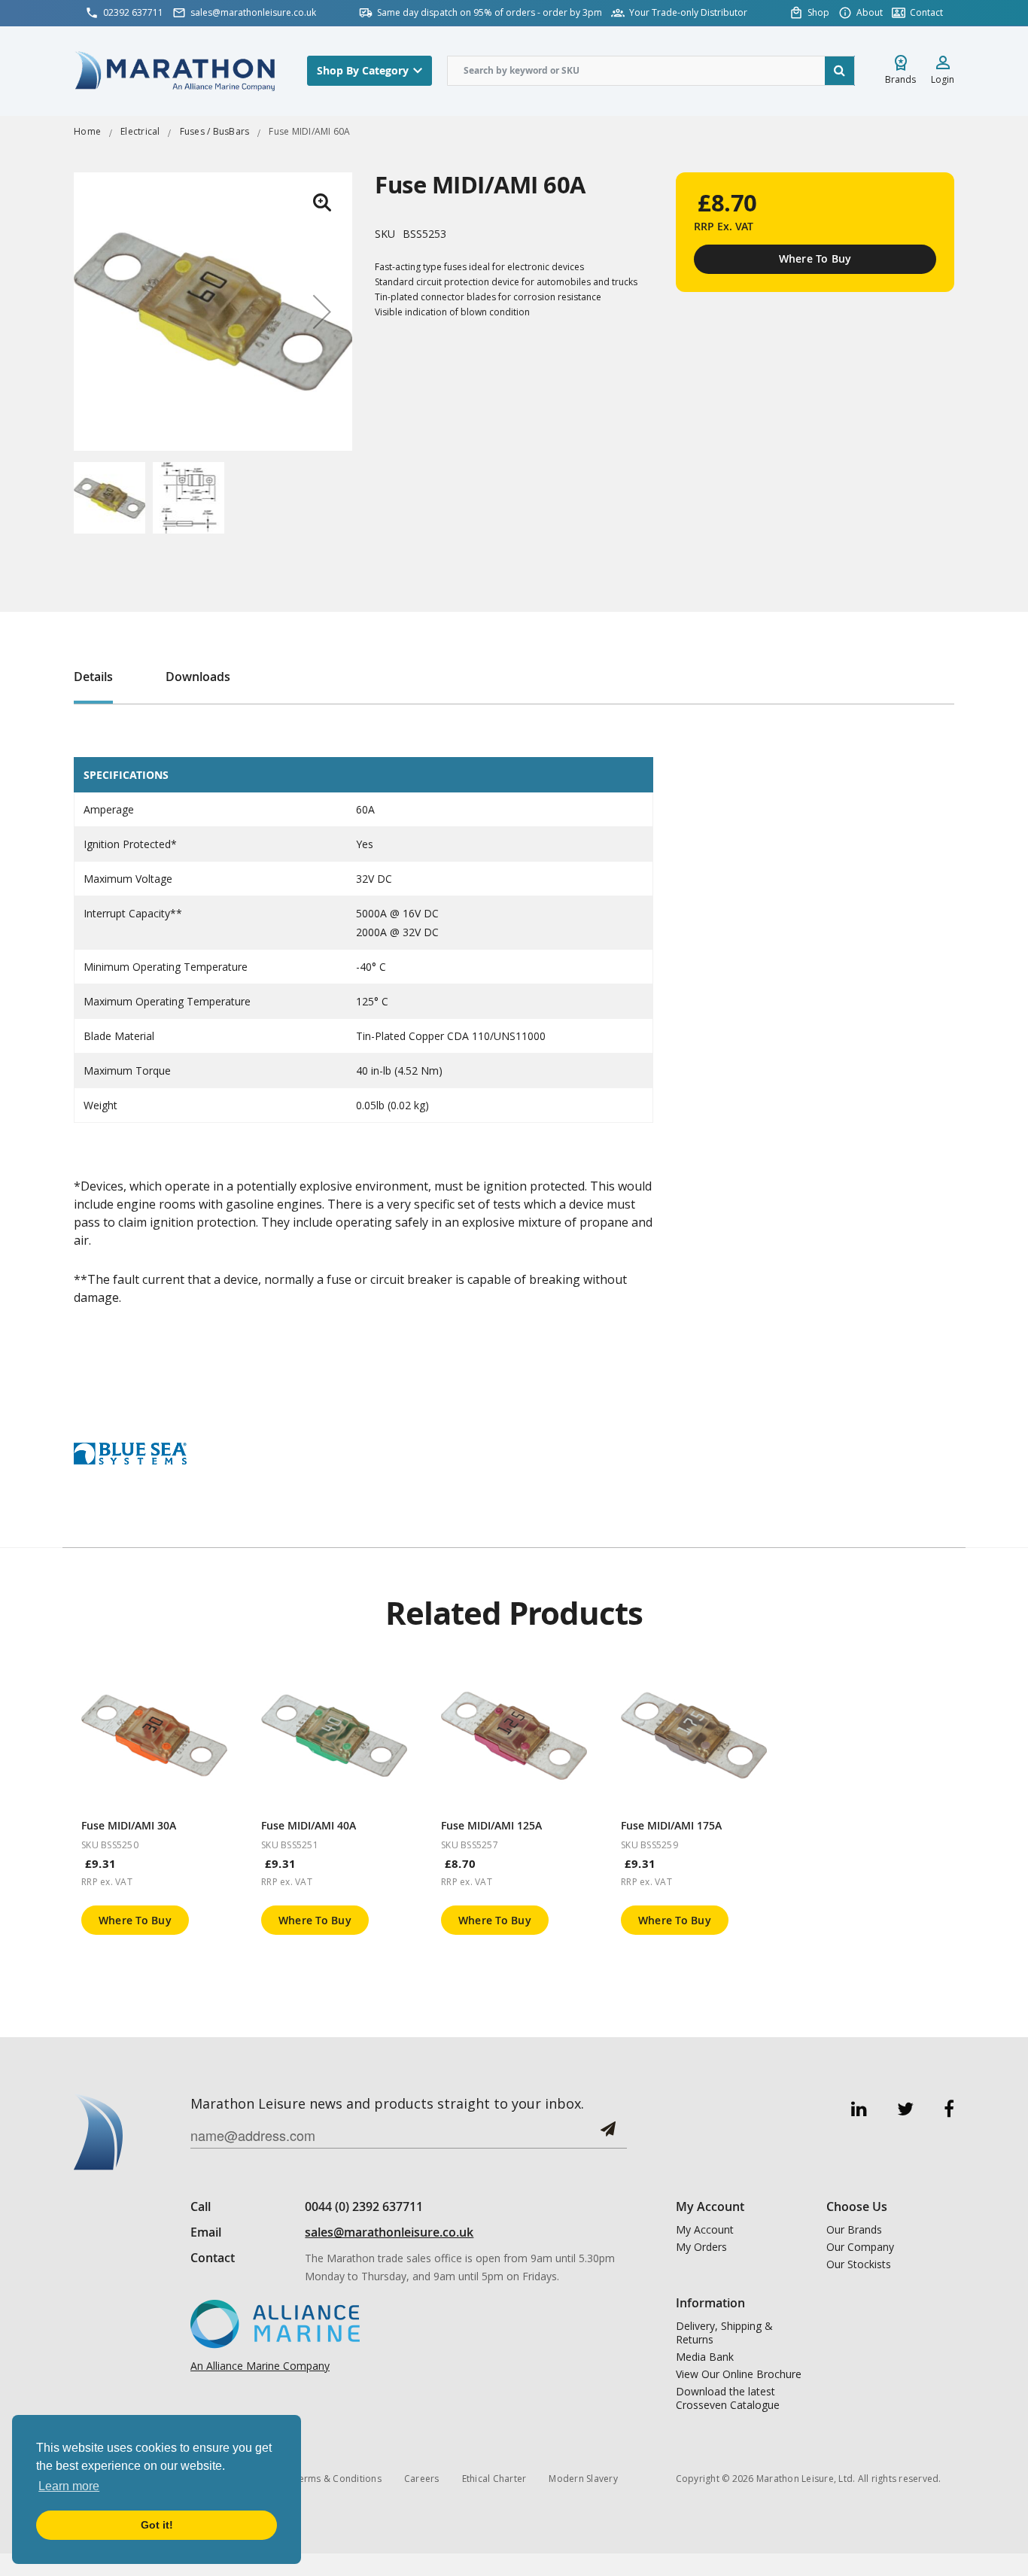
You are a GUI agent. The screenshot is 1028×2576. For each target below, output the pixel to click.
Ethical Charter (494, 2479)
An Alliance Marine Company (260, 2366)
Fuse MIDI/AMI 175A (671, 1825)
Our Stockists (859, 2264)
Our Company (860, 2247)
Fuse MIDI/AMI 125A (491, 1825)
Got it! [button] (157, 2525)
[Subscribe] (608, 2135)
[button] (322, 202)
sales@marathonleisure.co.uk (389, 2232)
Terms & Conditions (337, 2479)
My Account (705, 2230)
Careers (422, 2479)
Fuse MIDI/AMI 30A (129, 1825)
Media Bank (705, 2357)
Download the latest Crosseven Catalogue (728, 2398)
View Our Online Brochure (739, 2374)
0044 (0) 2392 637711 (364, 2206)
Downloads (198, 677)
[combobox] (651, 71)
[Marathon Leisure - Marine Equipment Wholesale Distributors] (175, 70)
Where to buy (135, 1920)
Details (93, 677)
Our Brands (854, 2230)
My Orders (701, 2247)
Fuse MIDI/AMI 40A (309, 1825)
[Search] (840, 71)
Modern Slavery (583, 2479)
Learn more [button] (69, 2486)
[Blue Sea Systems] (130, 1452)
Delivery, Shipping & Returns (724, 2333)
